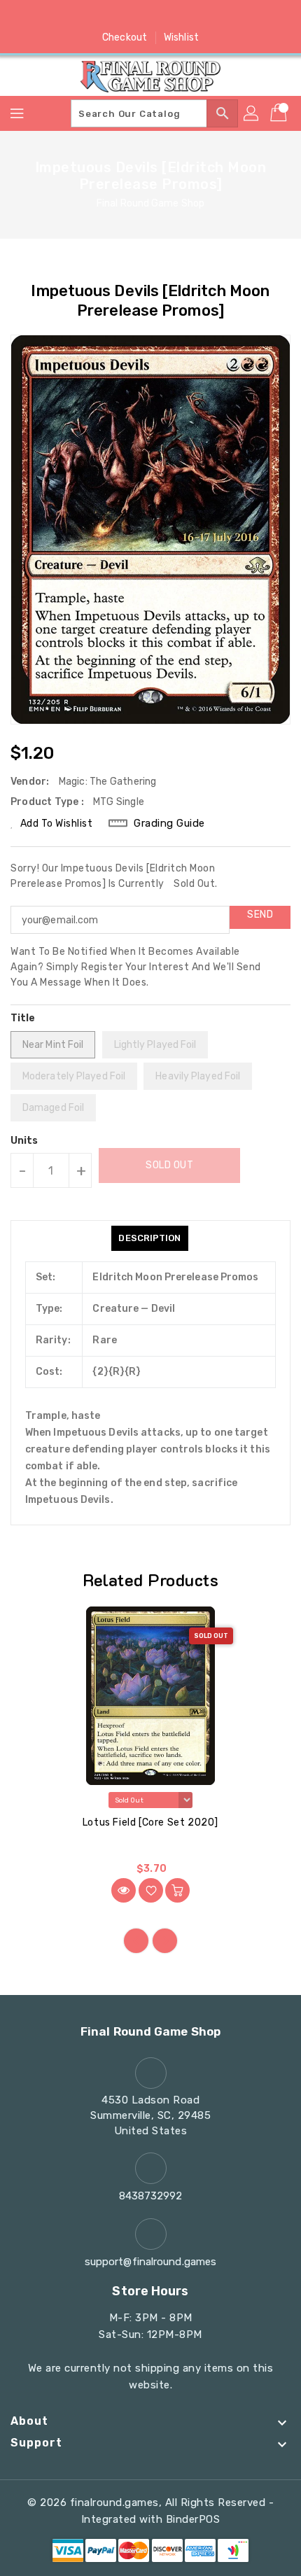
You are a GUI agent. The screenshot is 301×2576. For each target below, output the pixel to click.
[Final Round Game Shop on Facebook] (97, 16)
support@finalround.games (150, 2262)
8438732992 (151, 2196)
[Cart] (280, 113)
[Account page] (252, 113)
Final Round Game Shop (150, 203)
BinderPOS (193, 2519)
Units (24, 1141)
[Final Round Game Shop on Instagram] (150, 16)
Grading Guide (169, 823)
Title (23, 1018)
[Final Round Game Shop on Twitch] (204, 16)
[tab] (149, 1238)
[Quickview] (124, 1890)
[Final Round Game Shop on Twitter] (124, 16)
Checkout (125, 37)
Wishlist (181, 37)
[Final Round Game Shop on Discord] (177, 16)
